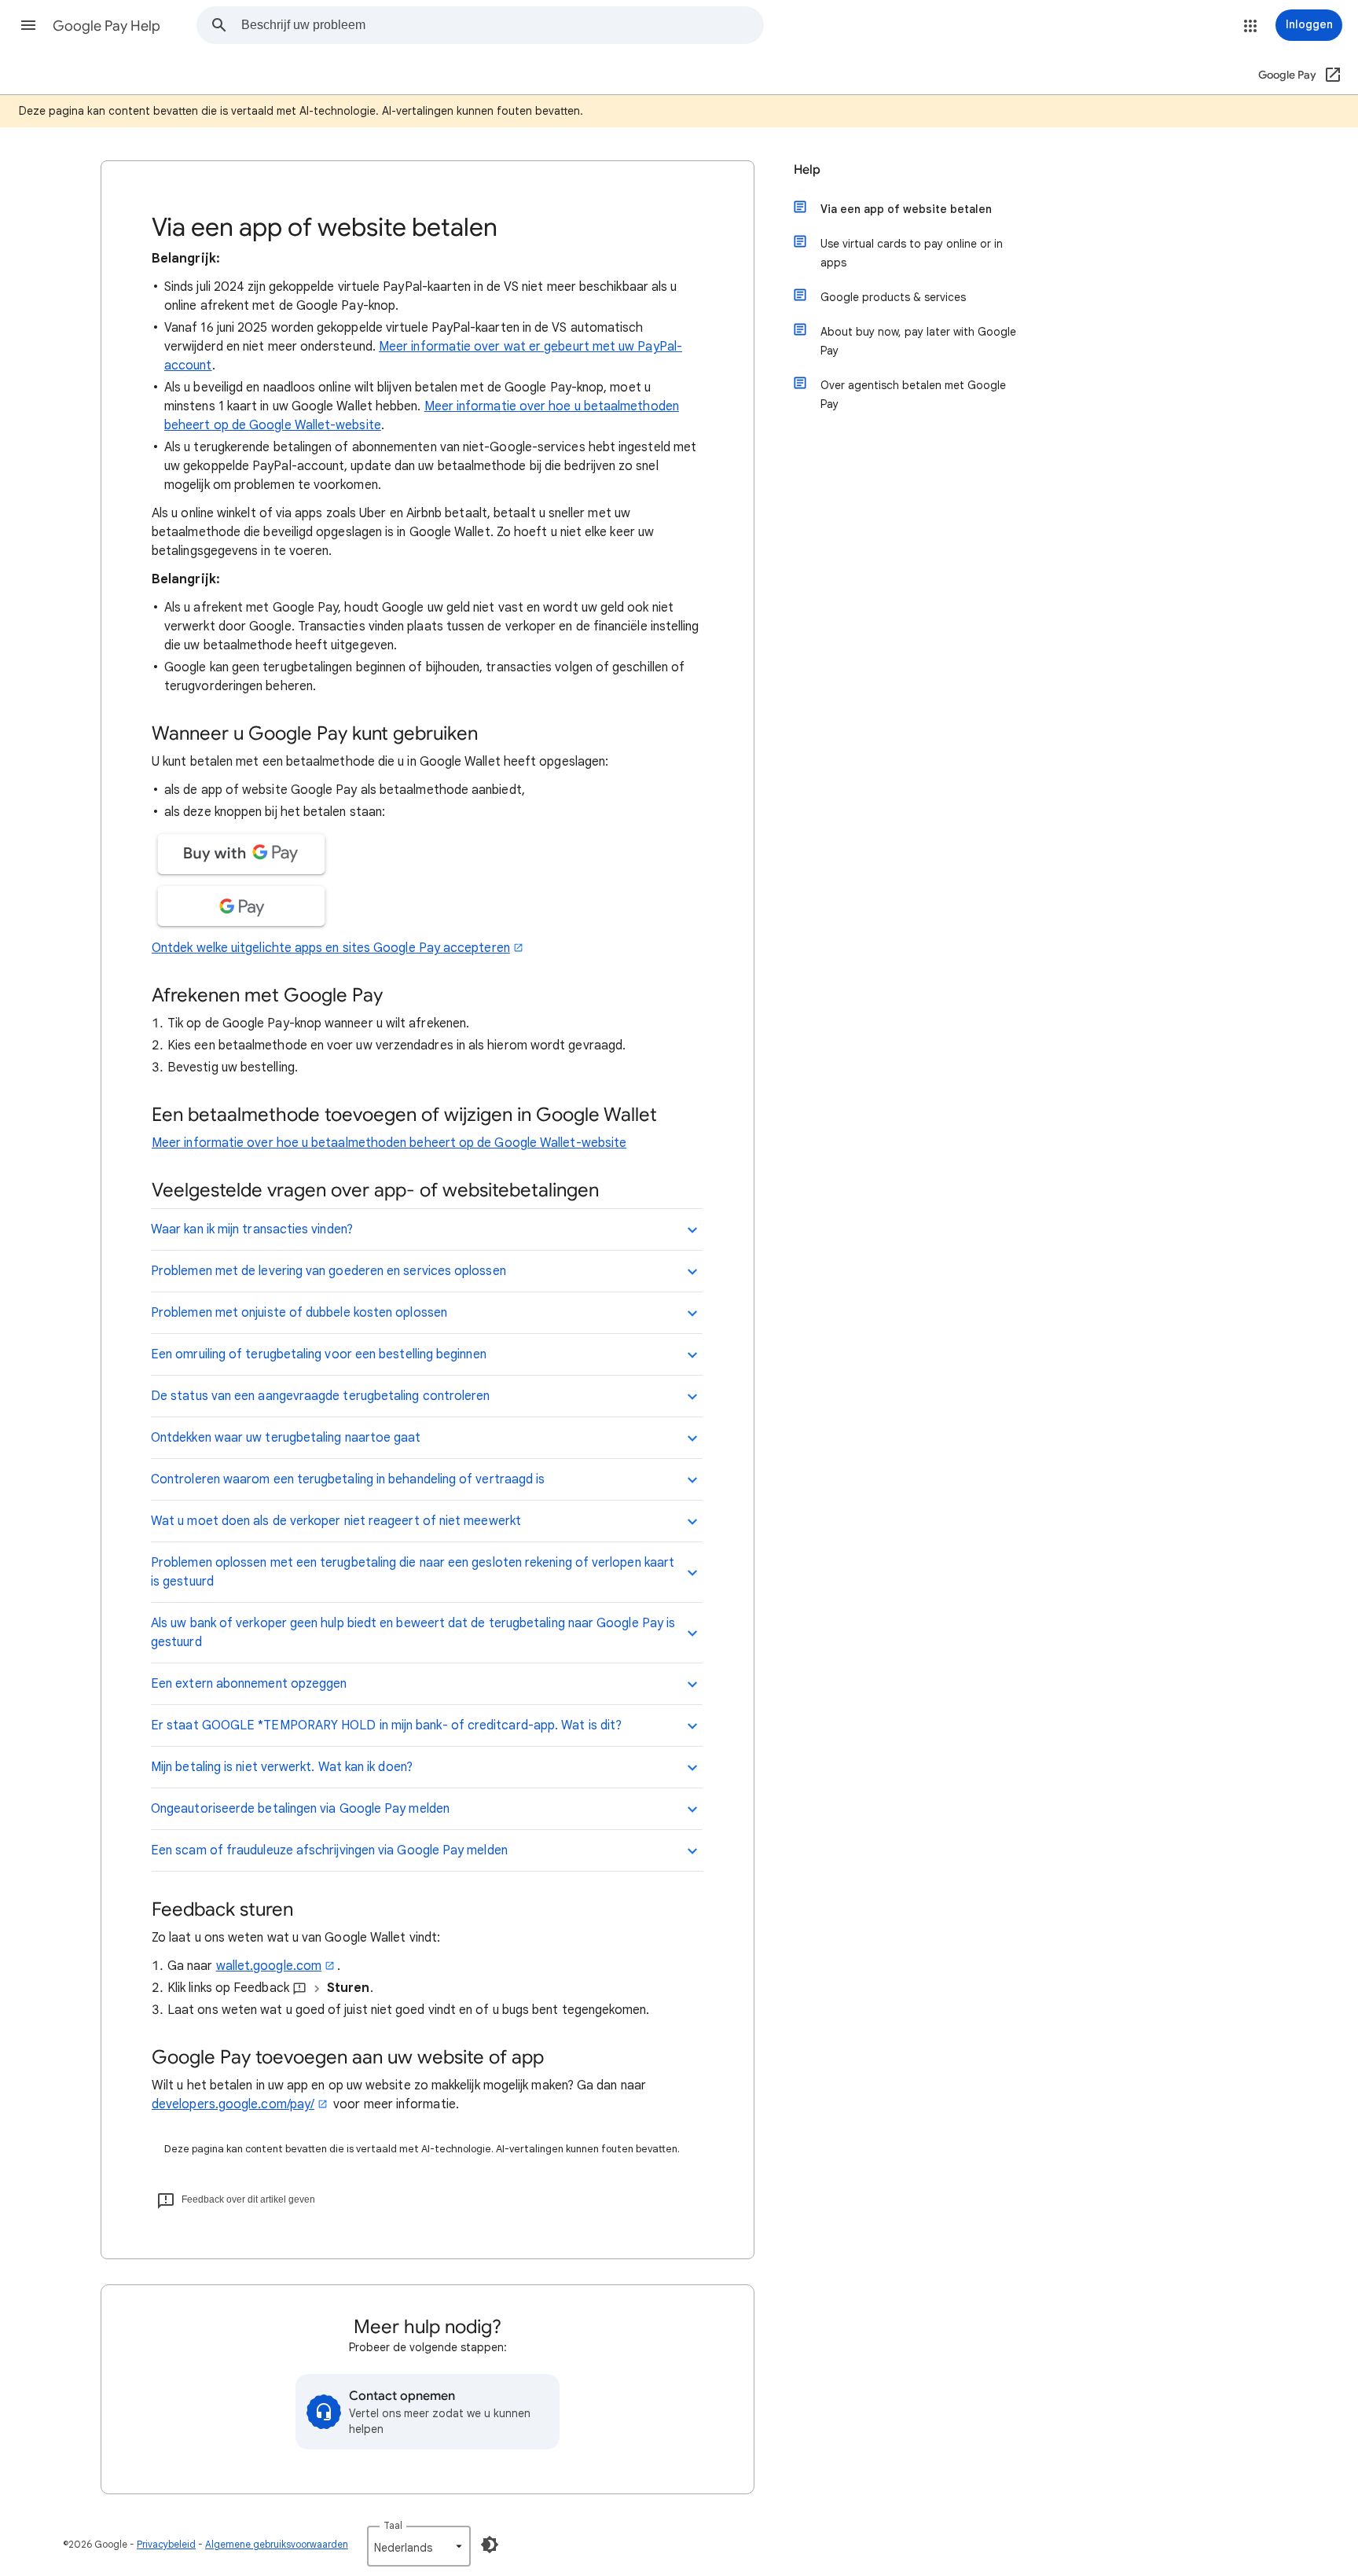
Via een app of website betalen (906, 209)
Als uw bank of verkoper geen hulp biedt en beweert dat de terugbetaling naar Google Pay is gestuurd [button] (413, 1633)
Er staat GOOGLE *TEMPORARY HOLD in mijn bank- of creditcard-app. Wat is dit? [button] (386, 1725)
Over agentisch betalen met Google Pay (913, 395)
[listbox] (419, 2546)
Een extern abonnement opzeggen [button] (249, 1684)
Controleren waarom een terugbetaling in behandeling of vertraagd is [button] (348, 1479)
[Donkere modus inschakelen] (490, 2545)
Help (807, 170)
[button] (28, 25)
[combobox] (502, 25)
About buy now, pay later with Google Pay (918, 341)
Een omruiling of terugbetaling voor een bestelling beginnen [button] (319, 1354)
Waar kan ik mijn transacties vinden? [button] (252, 1229)
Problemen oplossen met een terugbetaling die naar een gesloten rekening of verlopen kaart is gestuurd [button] (413, 1572)
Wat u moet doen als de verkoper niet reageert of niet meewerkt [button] (336, 1521)
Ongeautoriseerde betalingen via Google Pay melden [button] (300, 1809)
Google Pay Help (106, 26)
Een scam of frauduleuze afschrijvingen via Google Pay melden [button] (329, 1850)
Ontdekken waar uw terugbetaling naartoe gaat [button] (286, 1438)
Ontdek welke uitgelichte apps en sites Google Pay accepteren (331, 948)
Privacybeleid (166, 2544)
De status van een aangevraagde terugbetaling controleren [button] (320, 1396)
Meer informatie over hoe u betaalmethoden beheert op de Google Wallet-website (389, 1143)
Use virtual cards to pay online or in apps (912, 253)
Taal (393, 2525)
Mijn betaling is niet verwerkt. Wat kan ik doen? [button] (282, 1767)
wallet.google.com (269, 1966)
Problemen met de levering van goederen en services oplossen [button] (328, 1271)
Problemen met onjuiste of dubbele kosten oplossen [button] (299, 1313)
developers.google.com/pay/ (233, 2104)
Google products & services (893, 297)
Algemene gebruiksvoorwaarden (277, 2544)
